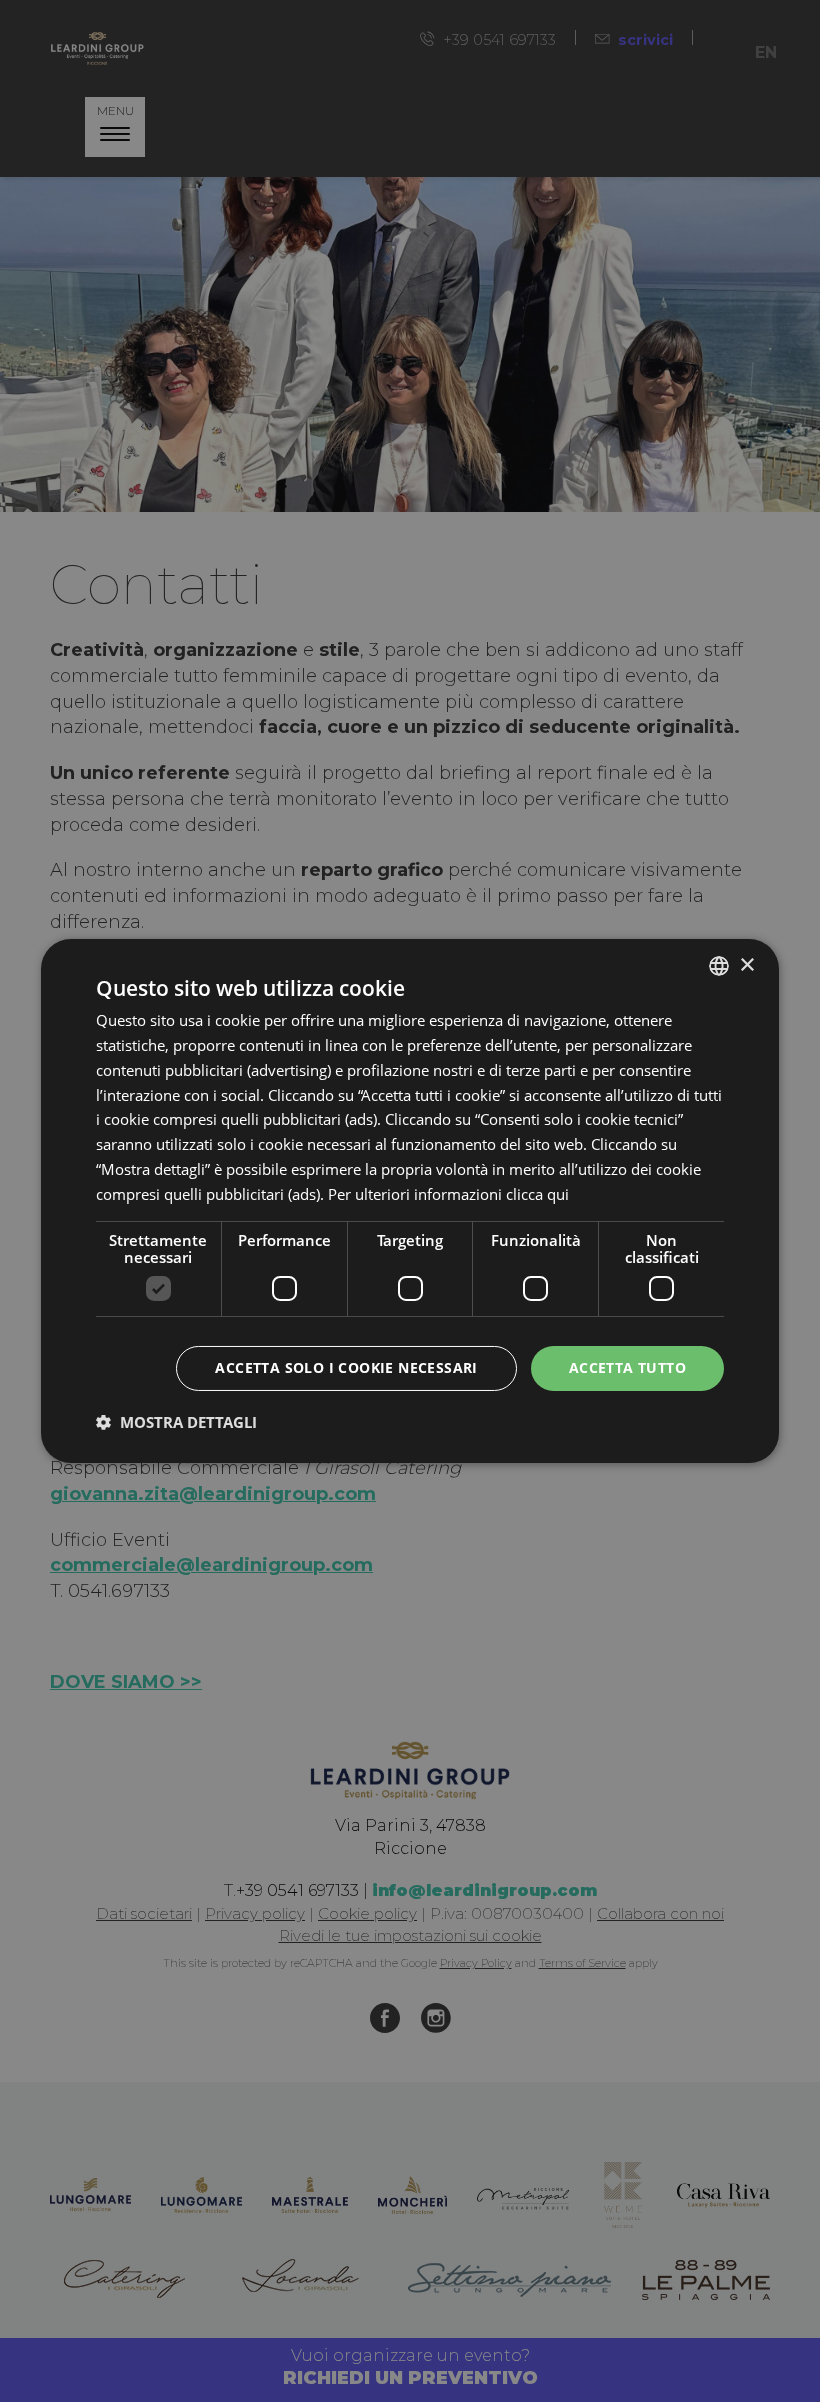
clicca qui (537, 1194)
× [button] (746, 964)
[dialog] (410, 1201)
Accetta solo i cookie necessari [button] (346, 1367)
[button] (176, 1422)
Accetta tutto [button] (627, 1367)
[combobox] (719, 966)
